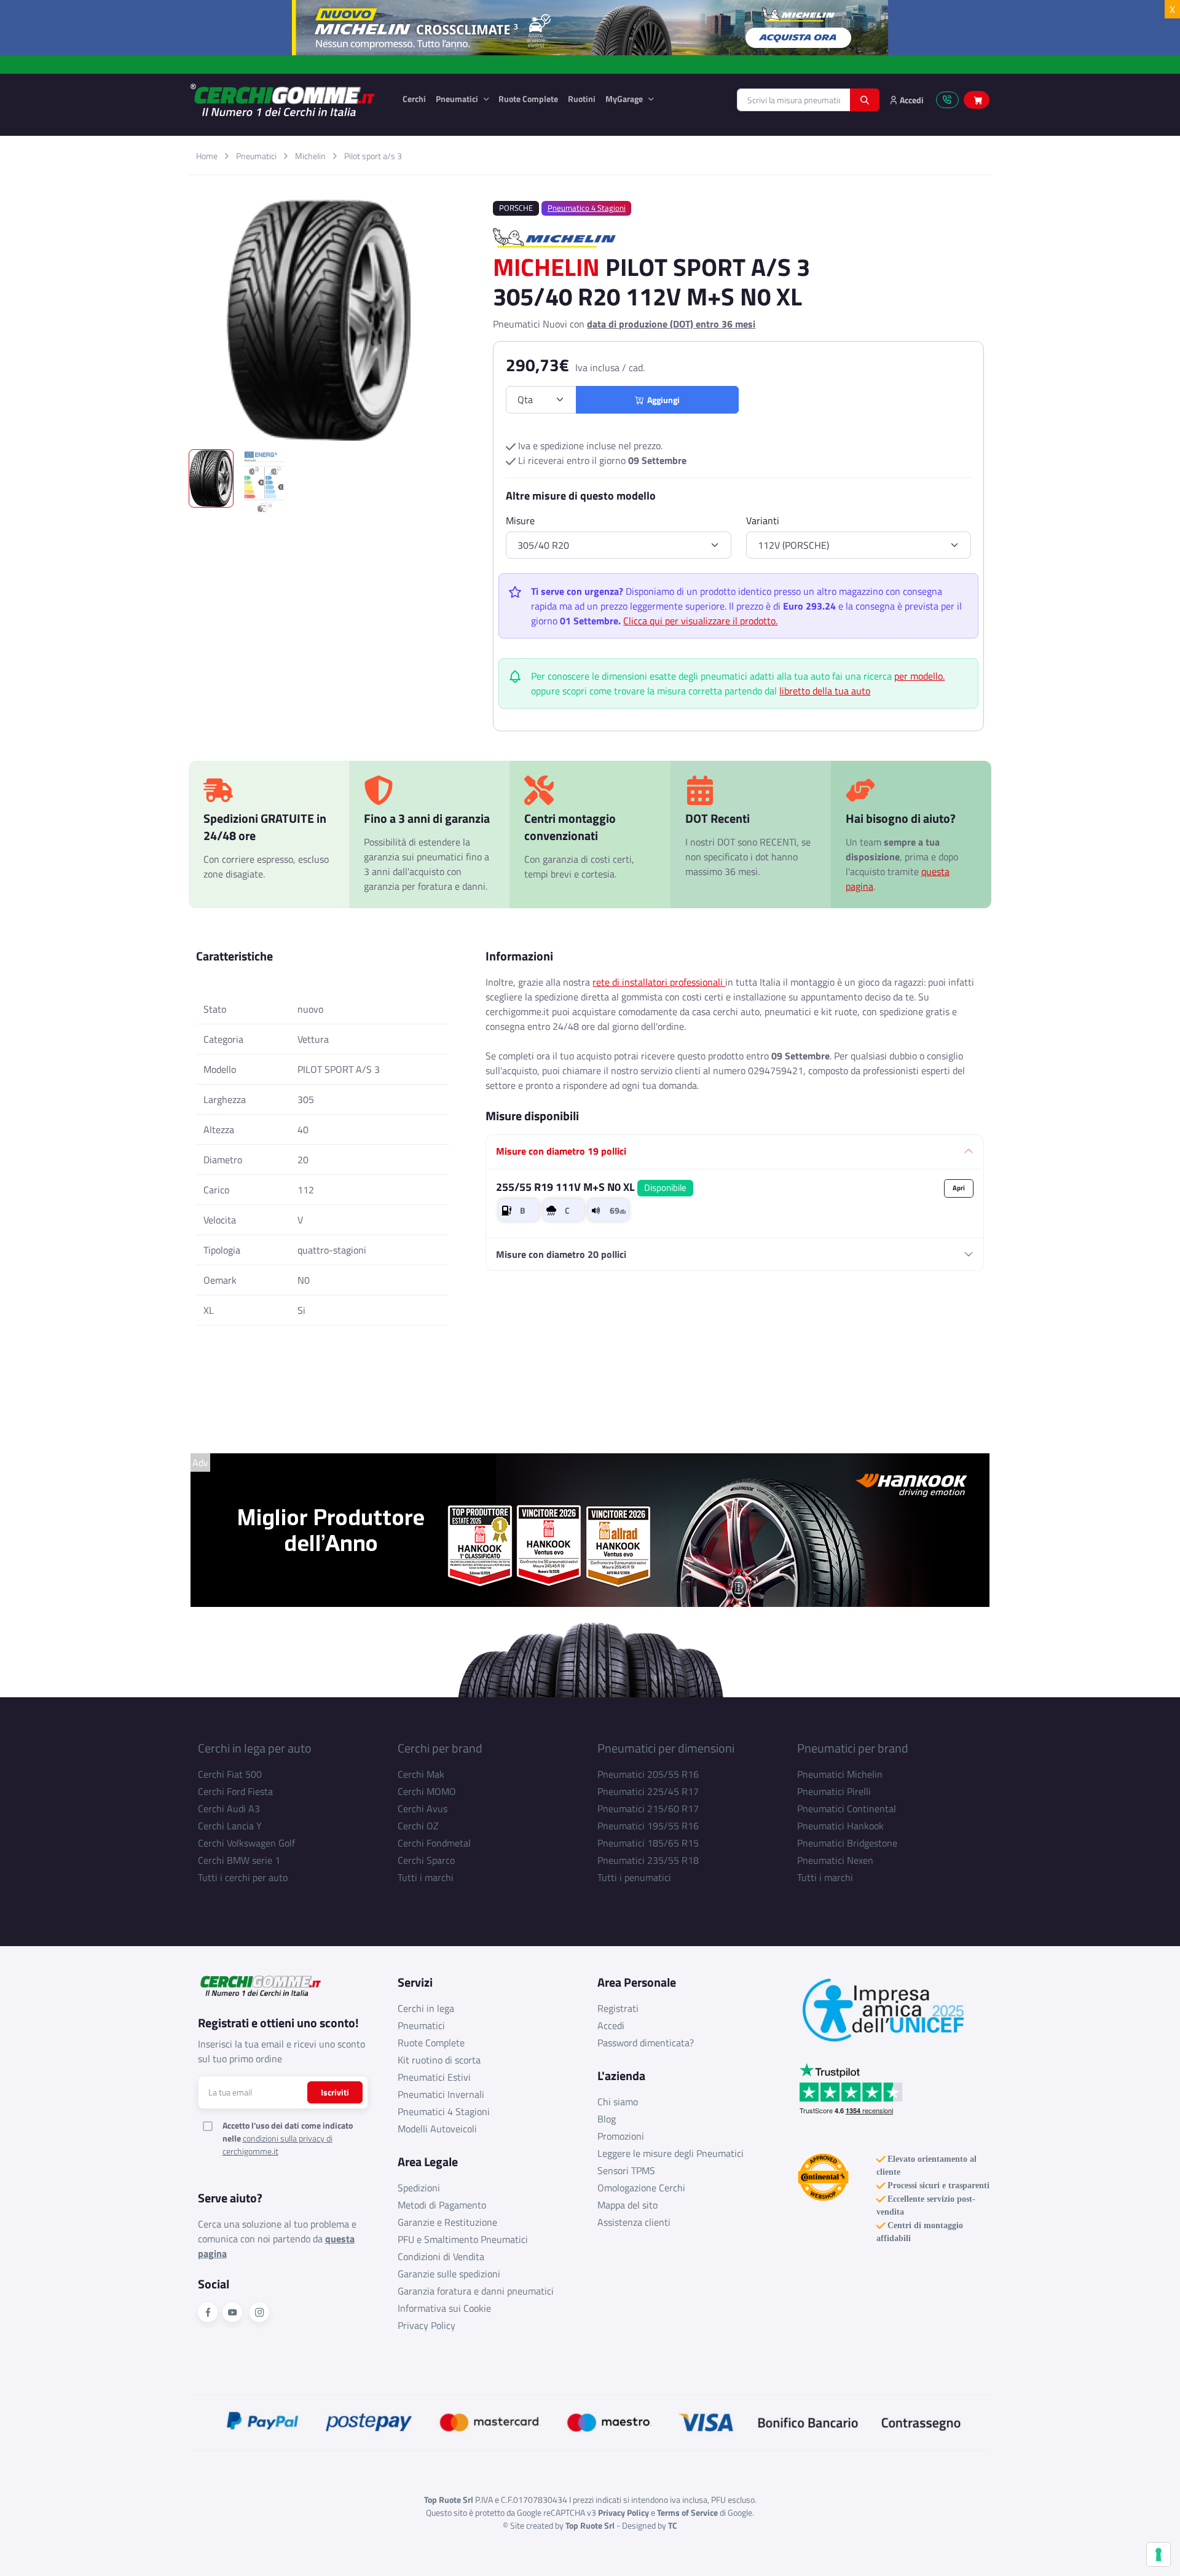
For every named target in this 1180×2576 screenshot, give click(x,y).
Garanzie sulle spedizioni (449, 2274)
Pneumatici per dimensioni (666, 1748)
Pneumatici (458, 99)
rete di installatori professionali (659, 982)
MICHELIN (546, 267)
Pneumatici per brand (853, 1748)
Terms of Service (687, 2512)
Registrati (618, 2008)
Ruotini (582, 99)
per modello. (919, 676)
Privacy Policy (427, 2325)
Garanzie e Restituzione (447, 2222)
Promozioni (621, 2136)
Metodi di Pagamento (442, 2205)
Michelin (310, 156)
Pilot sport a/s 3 (373, 156)
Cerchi (414, 99)
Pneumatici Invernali (441, 2094)
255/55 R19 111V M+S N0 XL (591, 1187)
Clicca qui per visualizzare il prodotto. (700, 621)
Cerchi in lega (426, 2008)
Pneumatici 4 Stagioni (444, 2111)
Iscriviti (335, 2092)
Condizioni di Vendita (441, 2256)
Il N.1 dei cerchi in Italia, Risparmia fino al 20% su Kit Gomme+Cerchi (590, 64)
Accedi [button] (911, 100)
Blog (607, 2119)
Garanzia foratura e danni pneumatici (476, 2291)
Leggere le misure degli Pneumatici (671, 2153)
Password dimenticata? (646, 2043)
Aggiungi (662, 400)
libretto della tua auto (825, 691)
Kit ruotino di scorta (439, 2060)
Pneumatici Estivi (434, 2077)
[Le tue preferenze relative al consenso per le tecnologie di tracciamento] (1158, 2554)
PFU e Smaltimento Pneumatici (463, 2239)
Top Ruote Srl (590, 2525)
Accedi (611, 2025)
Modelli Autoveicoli (437, 2129)
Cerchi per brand (440, 1748)
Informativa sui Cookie (444, 2308)
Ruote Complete (528, 99)
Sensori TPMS (626, 2170)
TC (673, 2525)
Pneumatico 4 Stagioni (587, 208)
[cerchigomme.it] (287, 100)
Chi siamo (618, 2102)
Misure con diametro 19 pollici (561, 1151)
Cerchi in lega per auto (255, 1748)
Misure (520, 520)
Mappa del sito (627, 2205)
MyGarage (625, 99)
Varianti (763, 520)
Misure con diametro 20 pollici (561, 1254)
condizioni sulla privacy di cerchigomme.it (277, 2145)
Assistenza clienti (634, 2222)
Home (207, 156)
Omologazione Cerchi (641, 2188)
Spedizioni (419, 2188)
